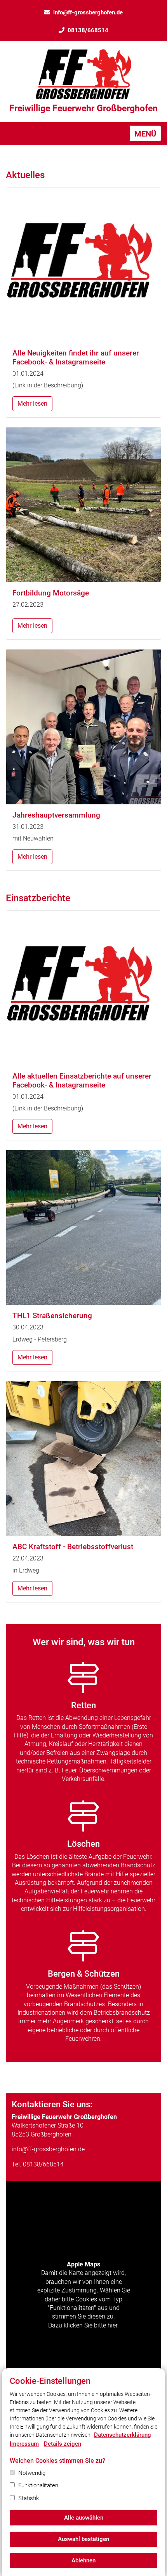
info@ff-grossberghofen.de (88, 12)
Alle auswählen (84, 2518)
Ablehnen (83, 2560)
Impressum (24, 2444)
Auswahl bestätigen (83, 2539)
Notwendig (32, 2473)
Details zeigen (63, 2444)
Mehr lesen (32, 404)
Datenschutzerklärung (123, 2435)
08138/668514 (88, 30)
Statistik (29, 2498)
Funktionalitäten (38, 2485)
